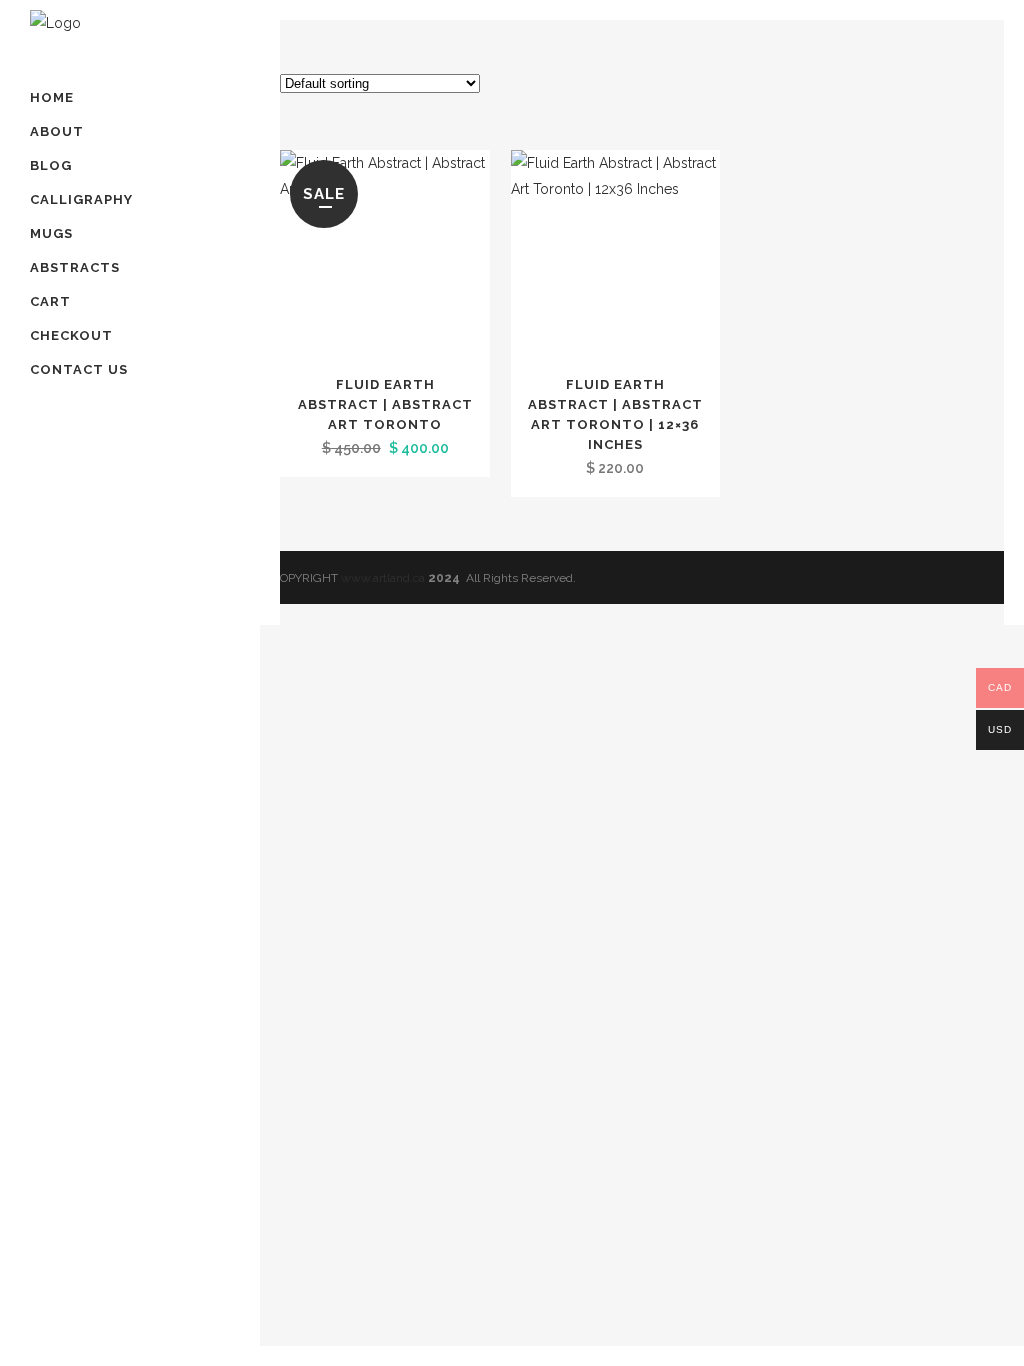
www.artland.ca (383, 578)
